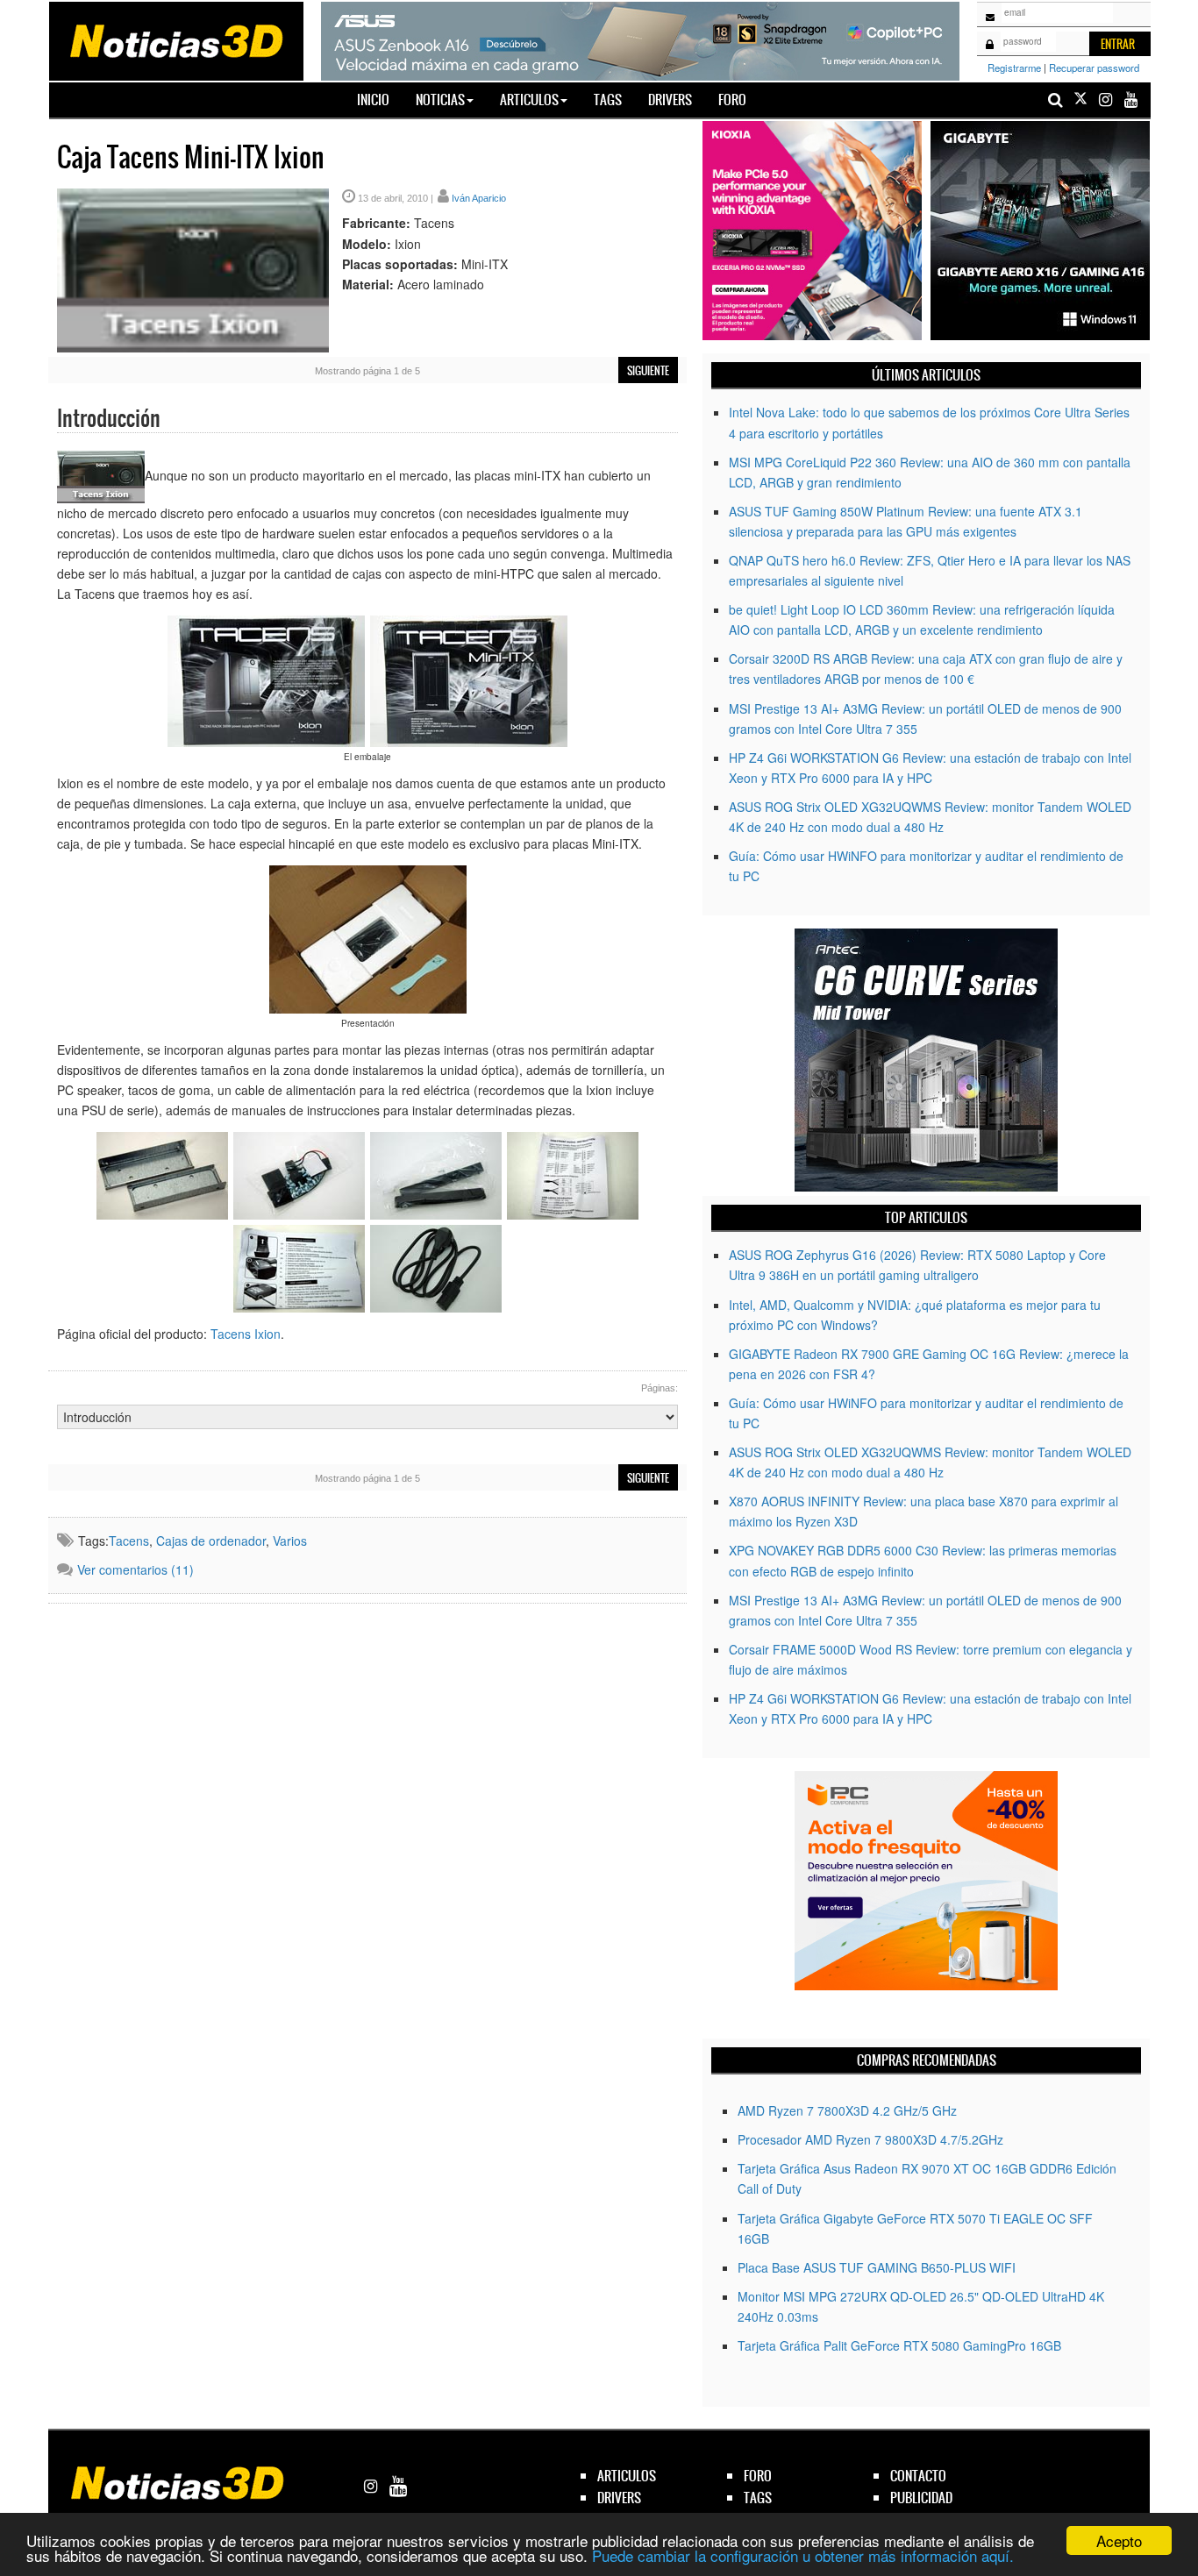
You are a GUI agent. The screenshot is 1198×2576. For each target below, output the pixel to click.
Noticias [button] (440, 100)
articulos (627, 2476)
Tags (608, 100)
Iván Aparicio (479, 198)
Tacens (129, 1541)
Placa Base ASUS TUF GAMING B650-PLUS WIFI (877, 2267)
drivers (619, 2498)
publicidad (921, 2498)
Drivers (670, 100)
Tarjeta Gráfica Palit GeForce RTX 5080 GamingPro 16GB (899, 2345)
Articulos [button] (529, 100)
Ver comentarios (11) (135, 1569)
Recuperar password (1094, 68)
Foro (732, 100)
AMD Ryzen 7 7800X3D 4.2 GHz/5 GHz (847, 2110)
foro (758, 2476)
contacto (918, 2476)
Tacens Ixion (246, 1334)
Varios (290, 1541)
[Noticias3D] (175, 39)
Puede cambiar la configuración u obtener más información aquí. (803, 2555)
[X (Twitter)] (1080, 100)
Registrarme (1014, 68)
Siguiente (648, 371)
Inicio (380, 99)
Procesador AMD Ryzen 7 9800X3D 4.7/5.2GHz (870, 2139)
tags (758, 2498)
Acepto (1119, 2540)
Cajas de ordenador (211, 1541)
